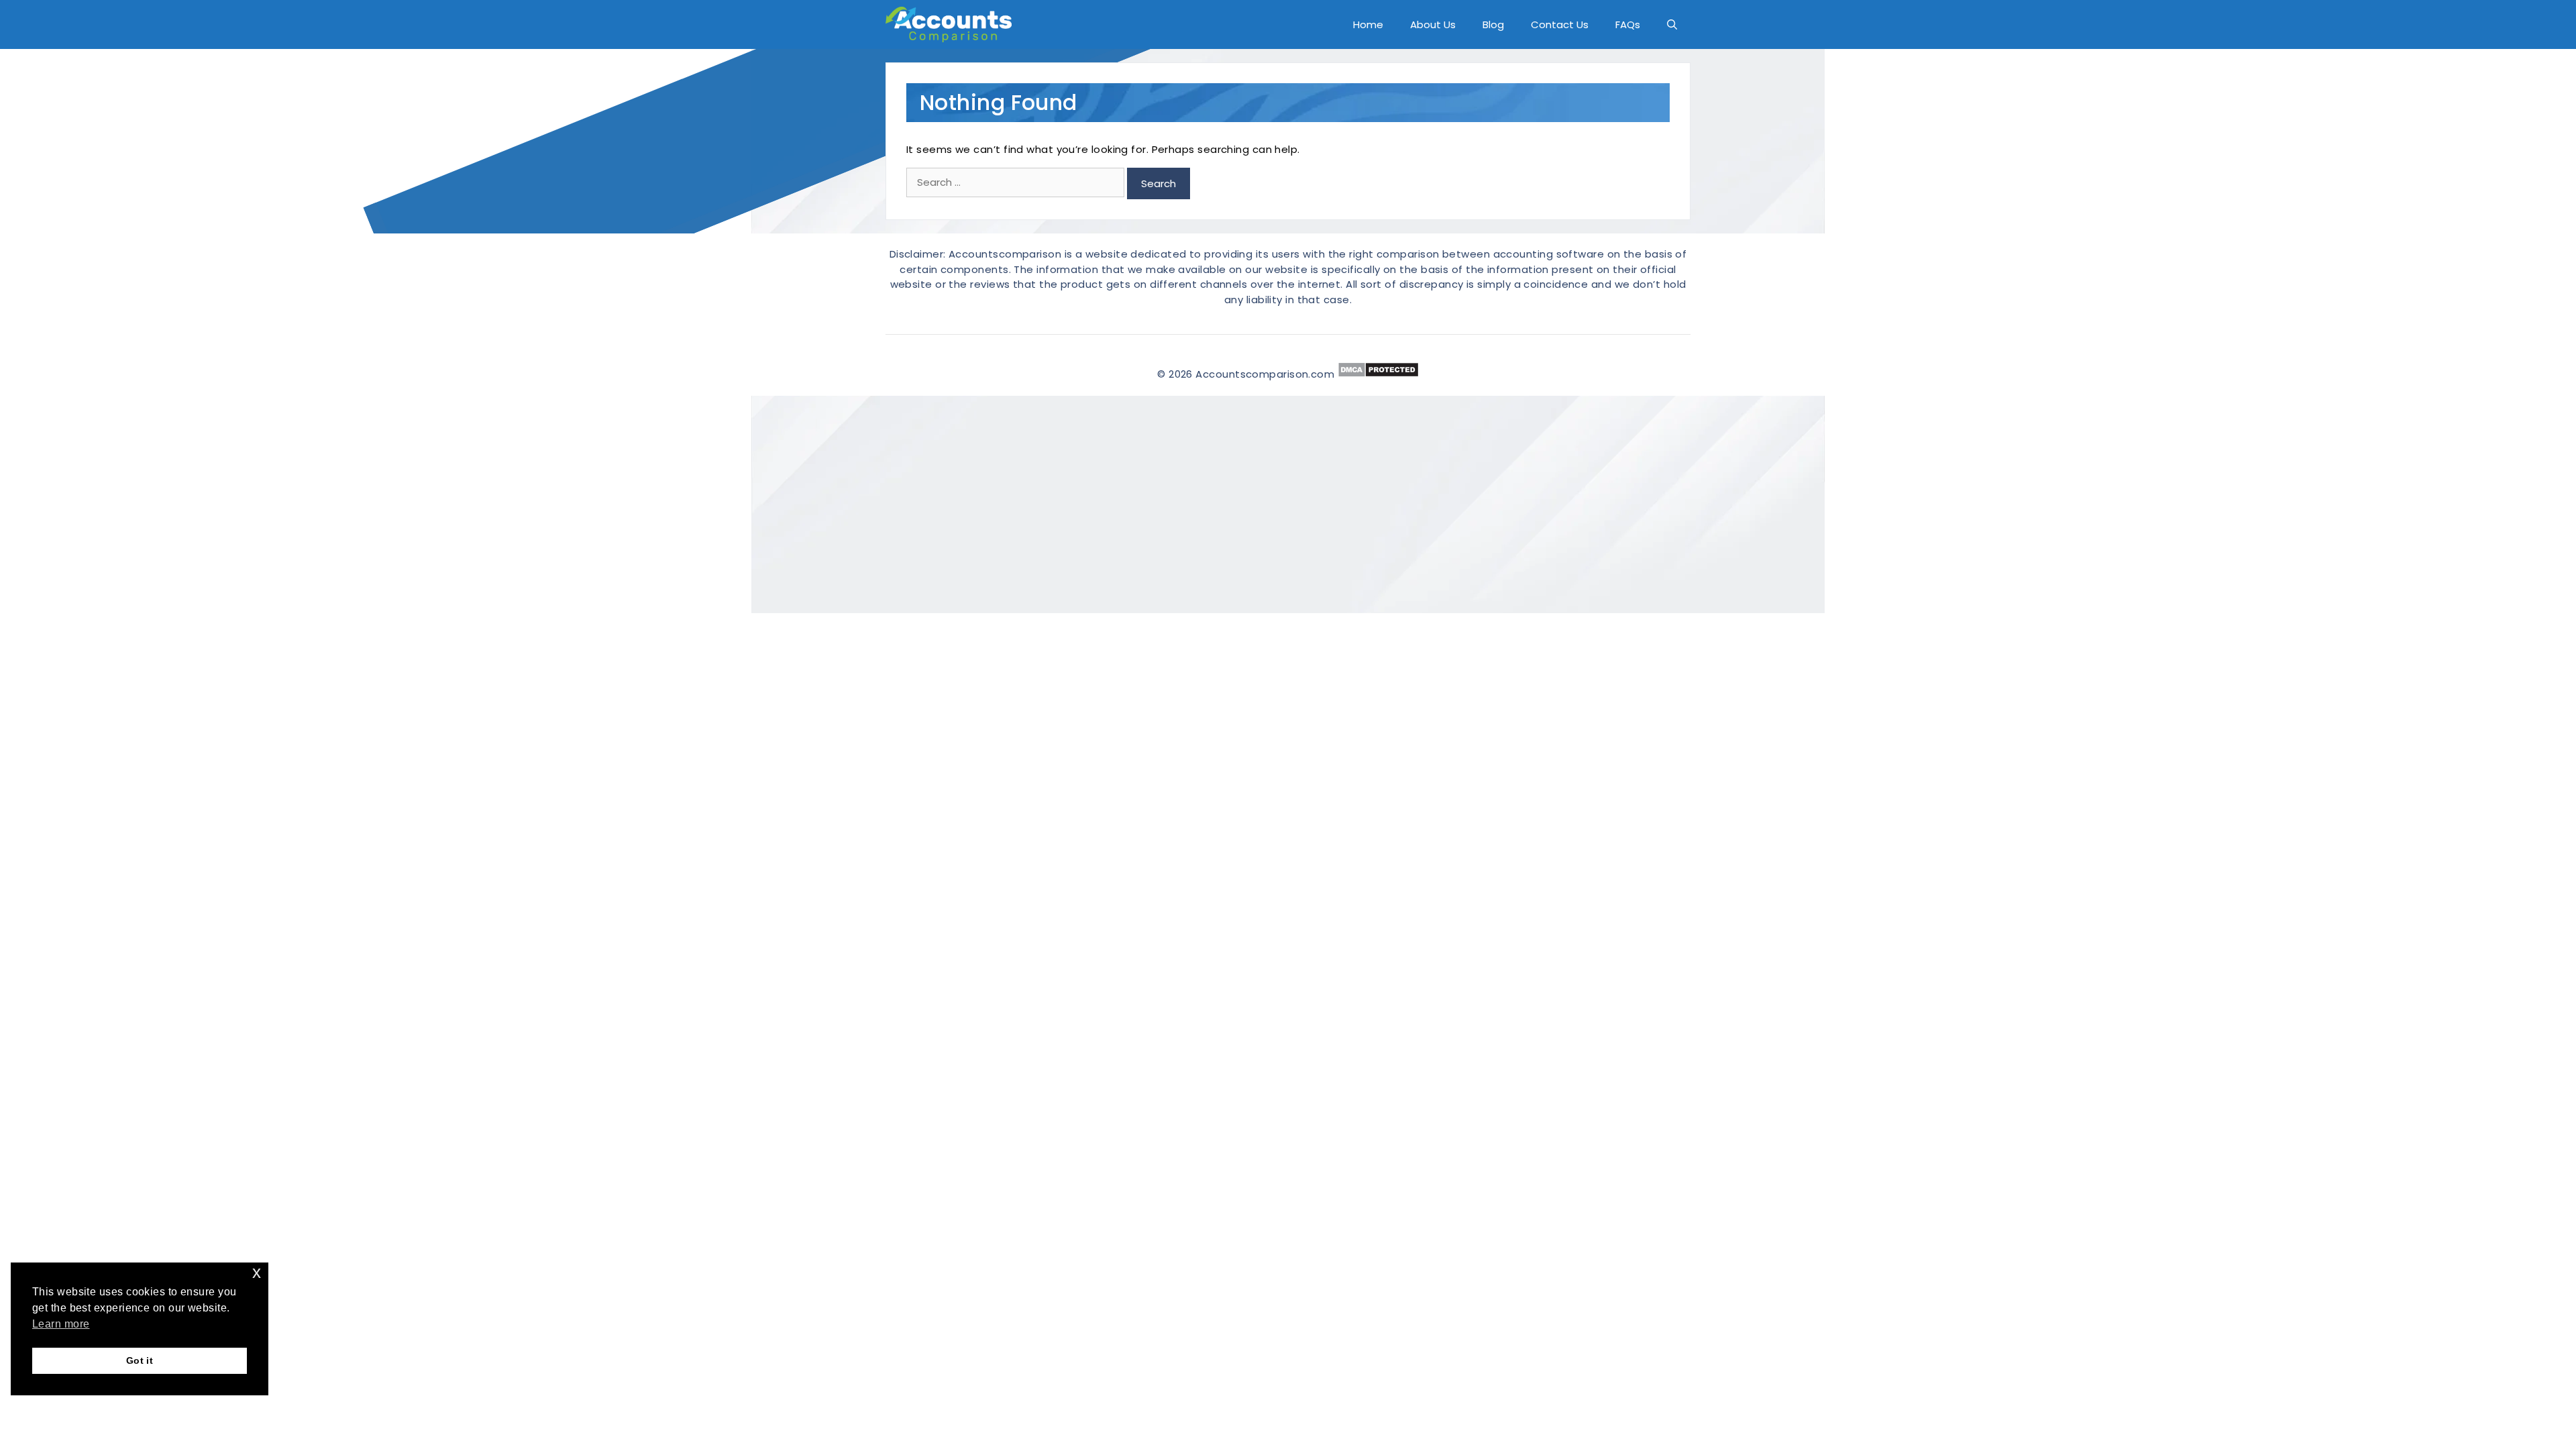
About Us (1433, 24)
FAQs (1628, 24)
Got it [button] (140, 1360)
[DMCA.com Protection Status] (1378, 374)
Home (1368, 24)
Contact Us (1560, 24)
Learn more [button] (61, 1324)
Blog (1493, 24)
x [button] (257, 1272)
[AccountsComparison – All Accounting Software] (952, 24)
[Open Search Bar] (1672, 24)
